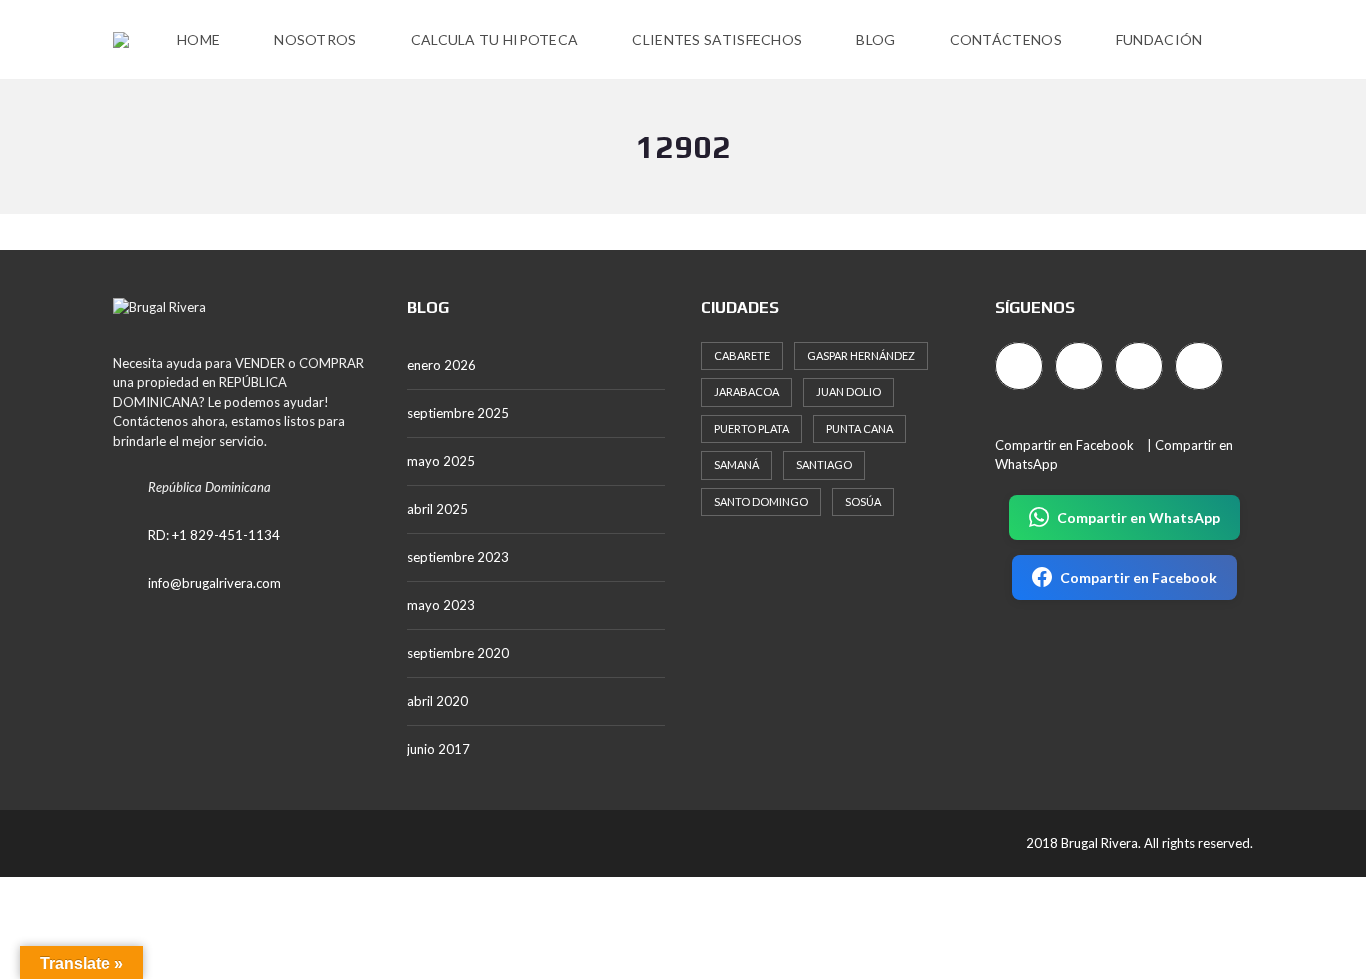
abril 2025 (437, 509)
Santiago (824, 464)
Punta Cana (859, 428)
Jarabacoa (746, 391)
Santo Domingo (761, 501)
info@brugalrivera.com (214, 583)
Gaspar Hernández (861, 355)
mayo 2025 (441, 461)
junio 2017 (438, 749)
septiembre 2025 (458, 413)
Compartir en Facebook (1064, 445)
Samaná (736, 464)
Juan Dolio (848, 391)
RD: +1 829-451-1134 (214, 535)
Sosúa (863, 501)
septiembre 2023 (458, 557)
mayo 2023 (441, 605)
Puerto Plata (751, 428)
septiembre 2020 (458, 653)
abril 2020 (437, 701)
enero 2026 (441, 365)
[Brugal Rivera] (121, 40)
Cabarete (742, 355)
